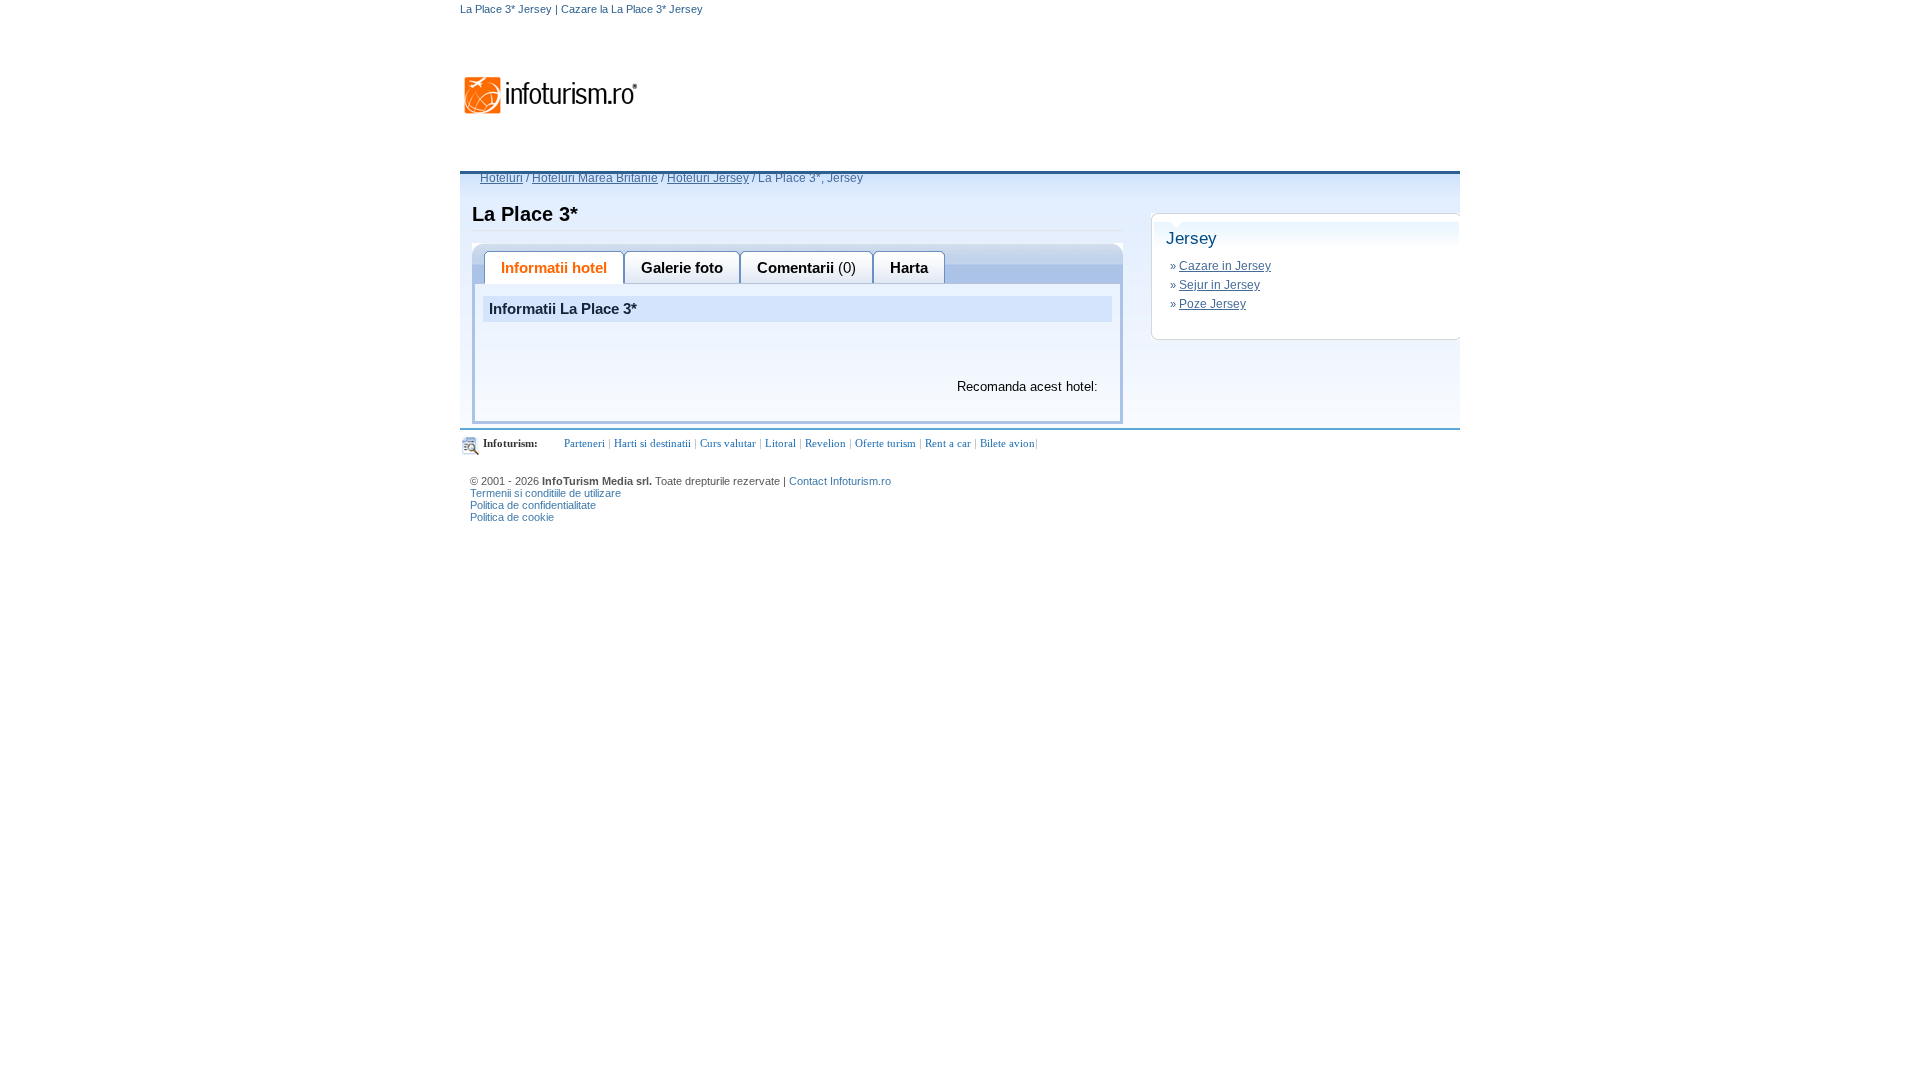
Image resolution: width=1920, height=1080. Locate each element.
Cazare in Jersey (1225, 266)
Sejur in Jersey (1219, 285)
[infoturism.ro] (550, 117)
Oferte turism (885, 443)
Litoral (780, 443)
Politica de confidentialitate (533, 505)
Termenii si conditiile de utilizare (545, 493)
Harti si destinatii (652, 443)
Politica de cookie (512, 517)
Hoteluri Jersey (708, 178)
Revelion (825, 443)
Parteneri (584, 443)
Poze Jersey (1212, 304)
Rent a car (948, 443)
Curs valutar (728, 443)
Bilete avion (1007, 443)
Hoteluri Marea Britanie (595, 178)
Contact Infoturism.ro (840, 481)
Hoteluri (501, 178)
